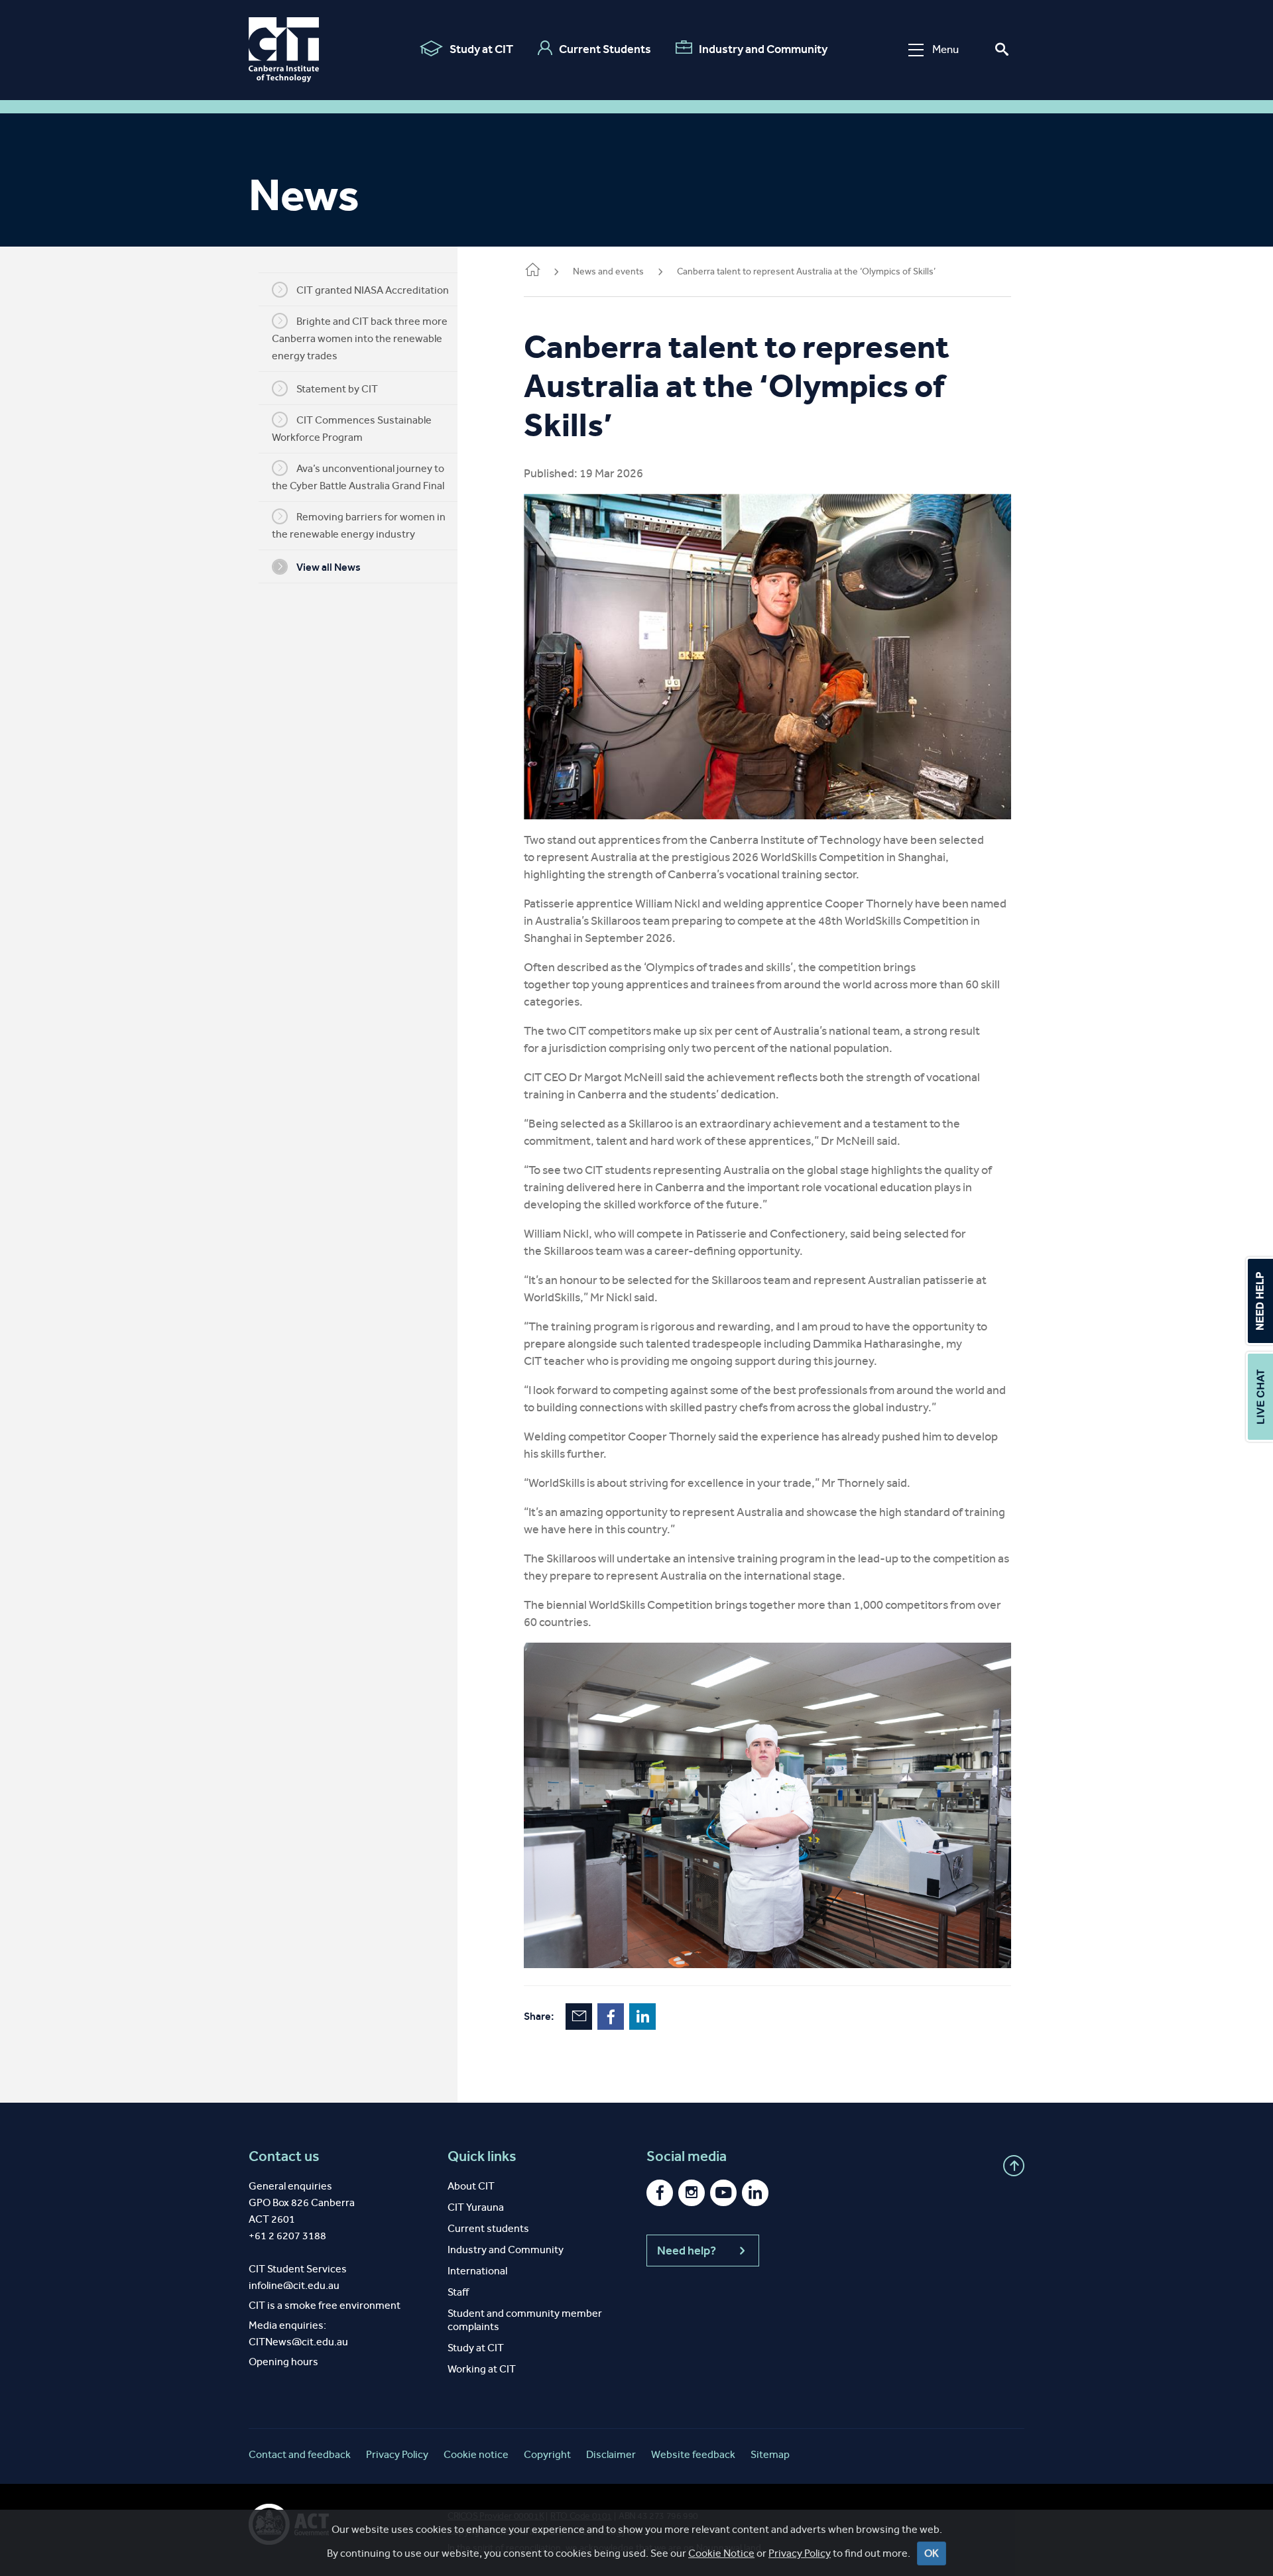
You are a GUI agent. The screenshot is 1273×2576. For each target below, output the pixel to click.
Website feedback (693, 2454)
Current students (488, 2228)
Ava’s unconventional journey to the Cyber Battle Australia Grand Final (358, 477)
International (477, 2271)
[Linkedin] (755, 2193)
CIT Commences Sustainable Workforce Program (352, 429)
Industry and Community (763, 49)
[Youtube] (723, 2193)
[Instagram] (692, 2193)
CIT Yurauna (476, 2207)
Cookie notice (476, 2454)
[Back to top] (1014, 2166)
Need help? (687, 2251)
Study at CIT (481, 49)
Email (579, 2017)
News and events (608, 271)
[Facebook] (660, 2193)
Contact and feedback (300, 2454)
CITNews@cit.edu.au (298, 2342)
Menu (945, 49)
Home (532, 272)
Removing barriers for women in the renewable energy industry (359, 525)
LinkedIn (642, 2017)
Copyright (547, 2454)
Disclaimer (611, 2454)
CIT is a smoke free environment (325, 2305)
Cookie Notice (721, 2553)
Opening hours (283, 2362)
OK (932, 2553)
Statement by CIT (337, 389)
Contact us (284, 2156)
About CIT (471, 2186)
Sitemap (770, 2454)
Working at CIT (482, 2369)
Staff (458, 2292)
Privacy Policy (800, 2553)
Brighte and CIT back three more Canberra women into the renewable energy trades (360, 338)
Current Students (605, 49)
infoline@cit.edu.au (294, 2285)
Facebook (611, 2017)
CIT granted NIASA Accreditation (373, 290)
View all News (329, 567)
